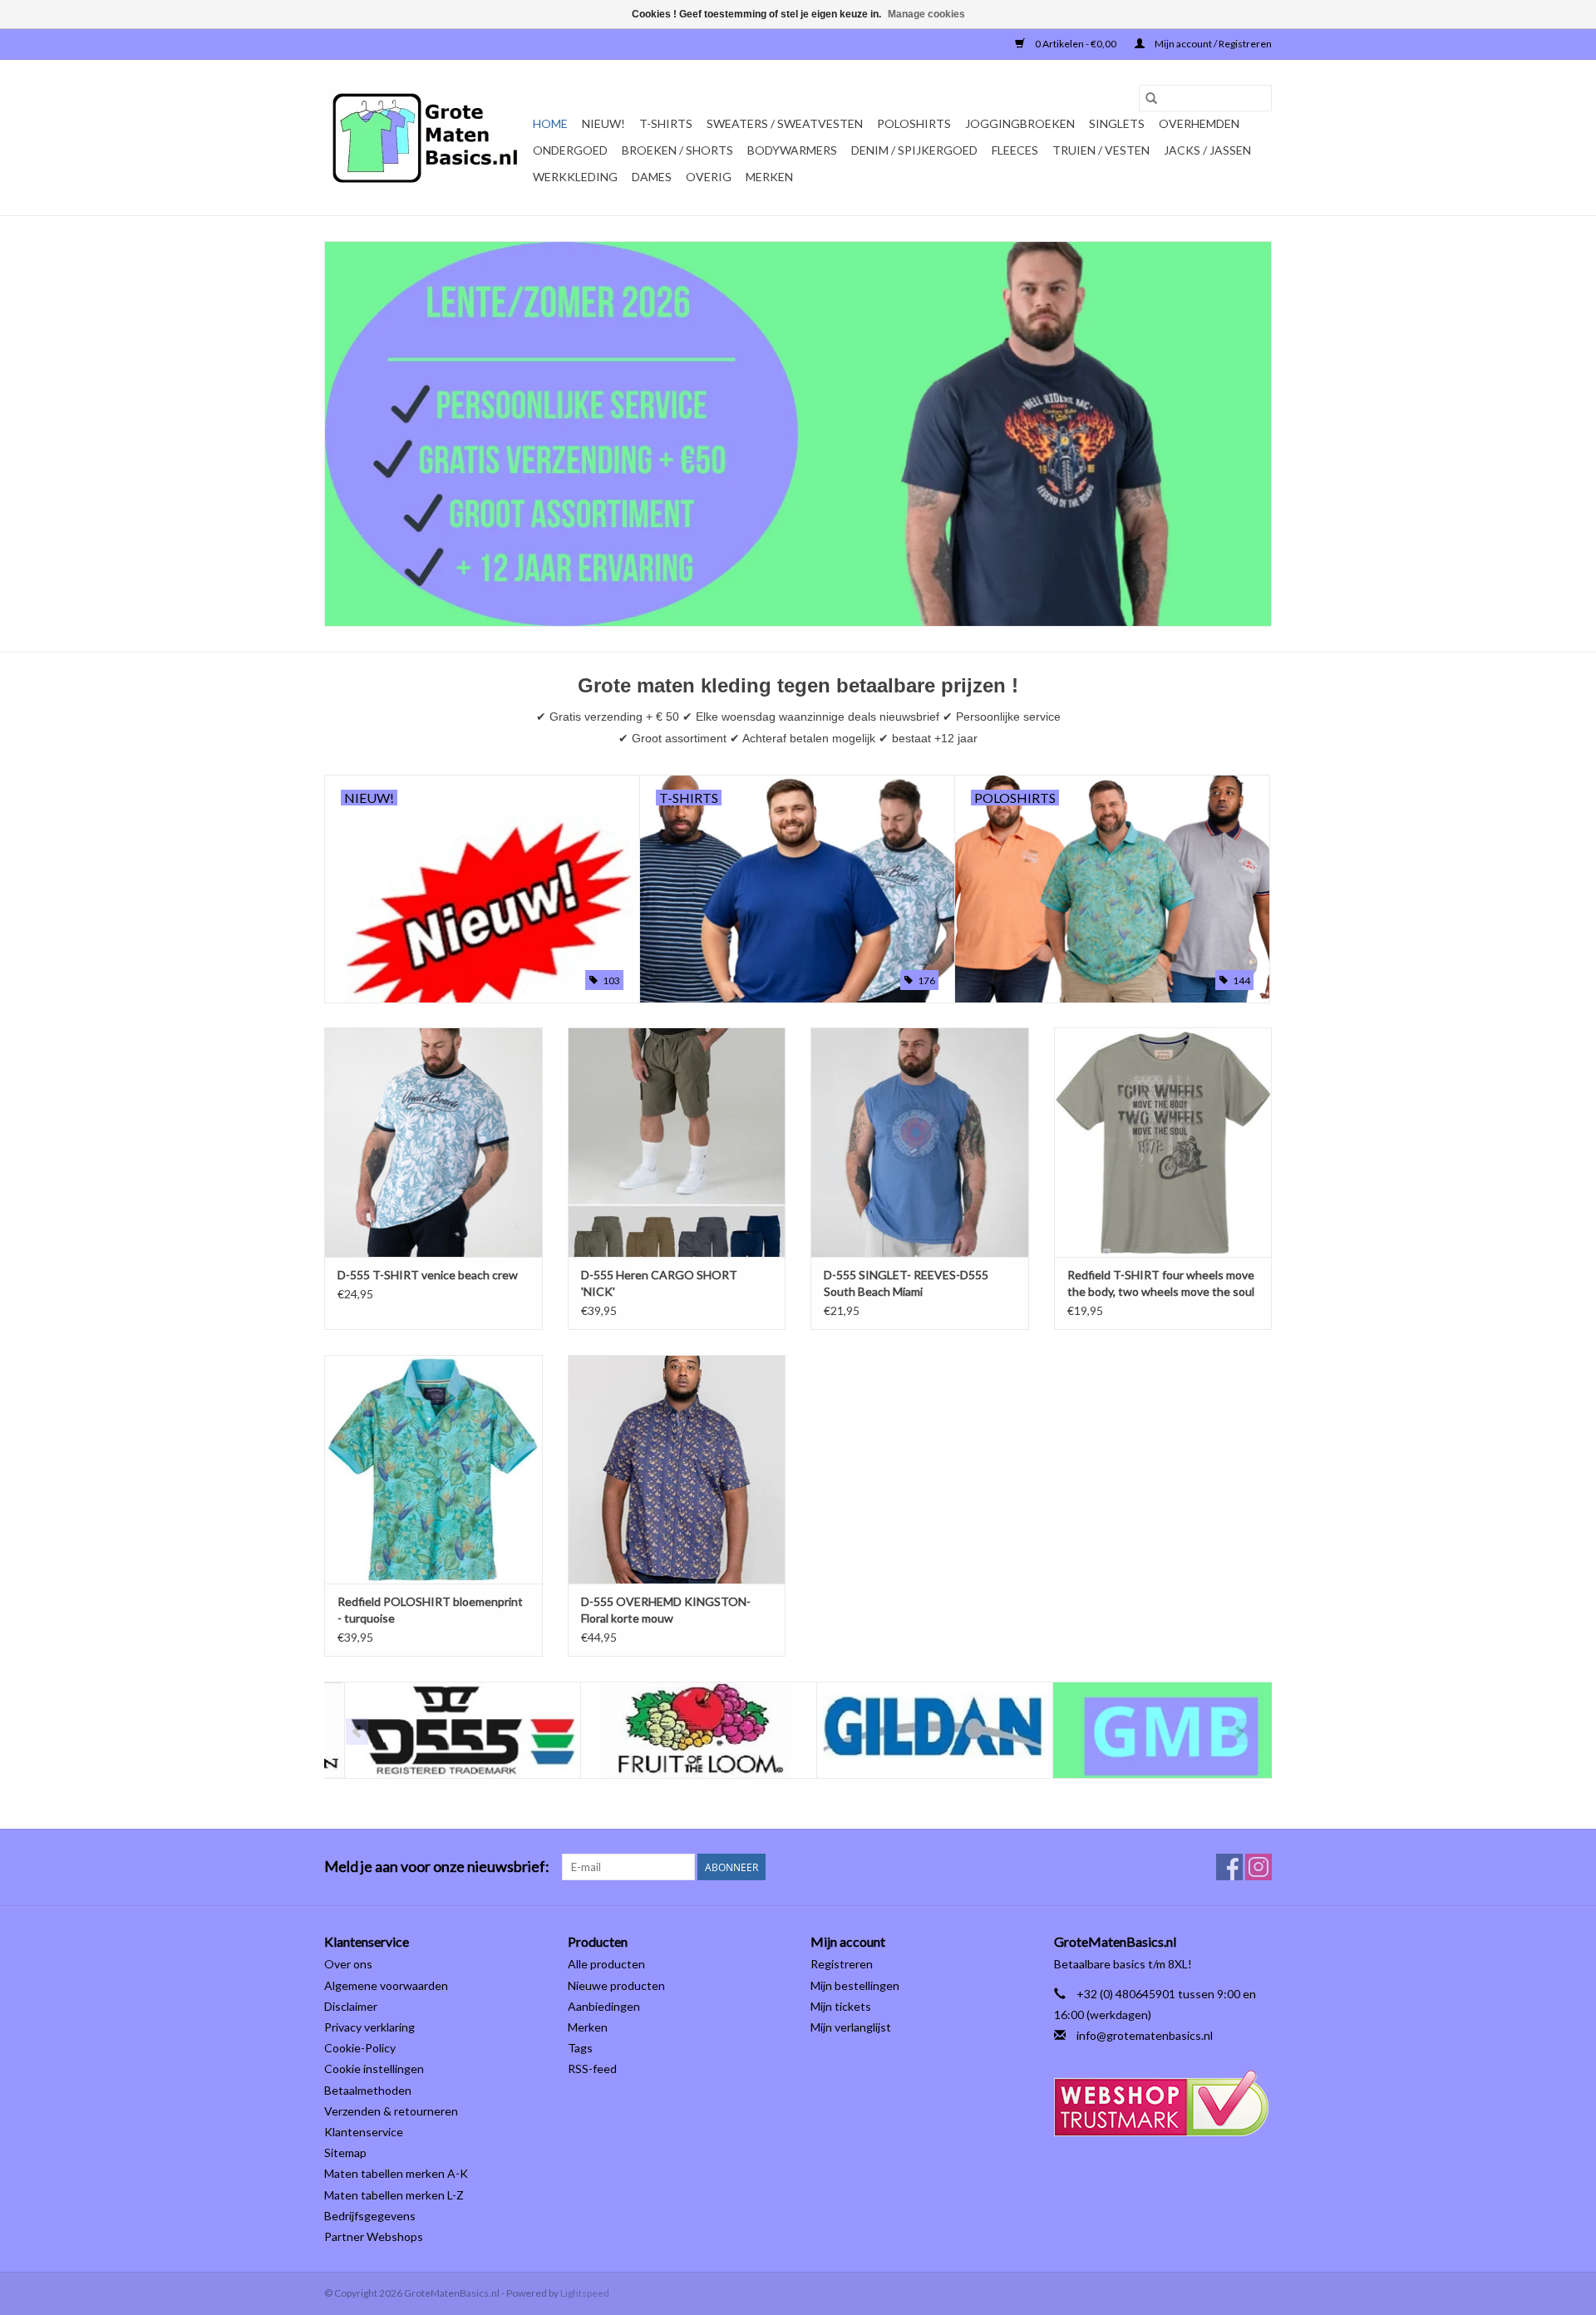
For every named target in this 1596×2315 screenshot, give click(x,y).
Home (550, 123)
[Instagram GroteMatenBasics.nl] (1259, 1867)
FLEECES (1015, 150)
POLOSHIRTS (914, 123)
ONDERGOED (570, 150)
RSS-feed (592, 2069)
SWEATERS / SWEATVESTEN (785, 123)
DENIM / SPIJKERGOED (914, 150)
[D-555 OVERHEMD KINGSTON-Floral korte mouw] (677, 1469)
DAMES (652, 177)
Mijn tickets (841, 2006)
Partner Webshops (374, 2236)
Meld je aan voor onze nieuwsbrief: (437, 1867)
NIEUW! (603, 123)
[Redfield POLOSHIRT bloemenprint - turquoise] (433, 1469)
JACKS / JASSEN (1207, 150)
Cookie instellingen (374, 2069)
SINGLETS (1117, 123)
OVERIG (709, 177)
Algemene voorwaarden (386, 1985)
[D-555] (443, 1730)
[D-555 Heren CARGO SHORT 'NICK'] (677, 1142)
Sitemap (345, 2152)
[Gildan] (915, 1730)
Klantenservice (364, 2132)
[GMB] (1151, 1730)
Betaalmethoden (368, 2090)
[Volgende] (1239, 1731)
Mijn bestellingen (855, 1985)
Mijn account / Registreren (1212, 44)
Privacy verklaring (369, 2027)
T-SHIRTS (666, 123)
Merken (769, 177)
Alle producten (606, 1964)
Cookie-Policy (360, 2048)
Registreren (842, 1964)
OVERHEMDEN (1199, 123)
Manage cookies (926, 14)
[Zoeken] (1151, 98)
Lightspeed (585, 2293)
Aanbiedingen (604, 2006)
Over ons (348, 1964)
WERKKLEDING (575, 177)
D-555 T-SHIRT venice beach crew (428, 1275)
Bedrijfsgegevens (370, 2216)
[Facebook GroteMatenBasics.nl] (1229, 1867)
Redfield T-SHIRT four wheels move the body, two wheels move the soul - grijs (1161, 1284)
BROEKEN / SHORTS (677, 150)
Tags (580, 2048)
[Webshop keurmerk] (1163, 2103)
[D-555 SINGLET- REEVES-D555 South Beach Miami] (920, 1142)
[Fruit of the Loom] (679, 1730)
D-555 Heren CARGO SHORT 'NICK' (659, 1283)
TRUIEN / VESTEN (1101, 150)
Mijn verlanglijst (851, 2027)
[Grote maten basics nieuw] (798, 434)
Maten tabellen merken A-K (396, 2173)
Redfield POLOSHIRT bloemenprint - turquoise (430, 1610)
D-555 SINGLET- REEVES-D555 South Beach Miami (906, 1283)
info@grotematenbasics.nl (1145, 2035)
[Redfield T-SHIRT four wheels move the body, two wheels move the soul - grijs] (1163, 1142)
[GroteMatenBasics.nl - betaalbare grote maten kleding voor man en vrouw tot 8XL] (426, 138)
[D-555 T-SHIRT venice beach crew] (433, 1142)
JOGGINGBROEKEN (1020, 123)
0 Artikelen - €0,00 (1076, 44)
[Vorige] (357, 1731)
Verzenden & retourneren (391, 2111)
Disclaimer (351, 2006)
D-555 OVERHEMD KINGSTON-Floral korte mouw (666, 1610)
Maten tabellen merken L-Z (394, 2195)
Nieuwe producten (616, 1985)
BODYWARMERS (792, 150)
